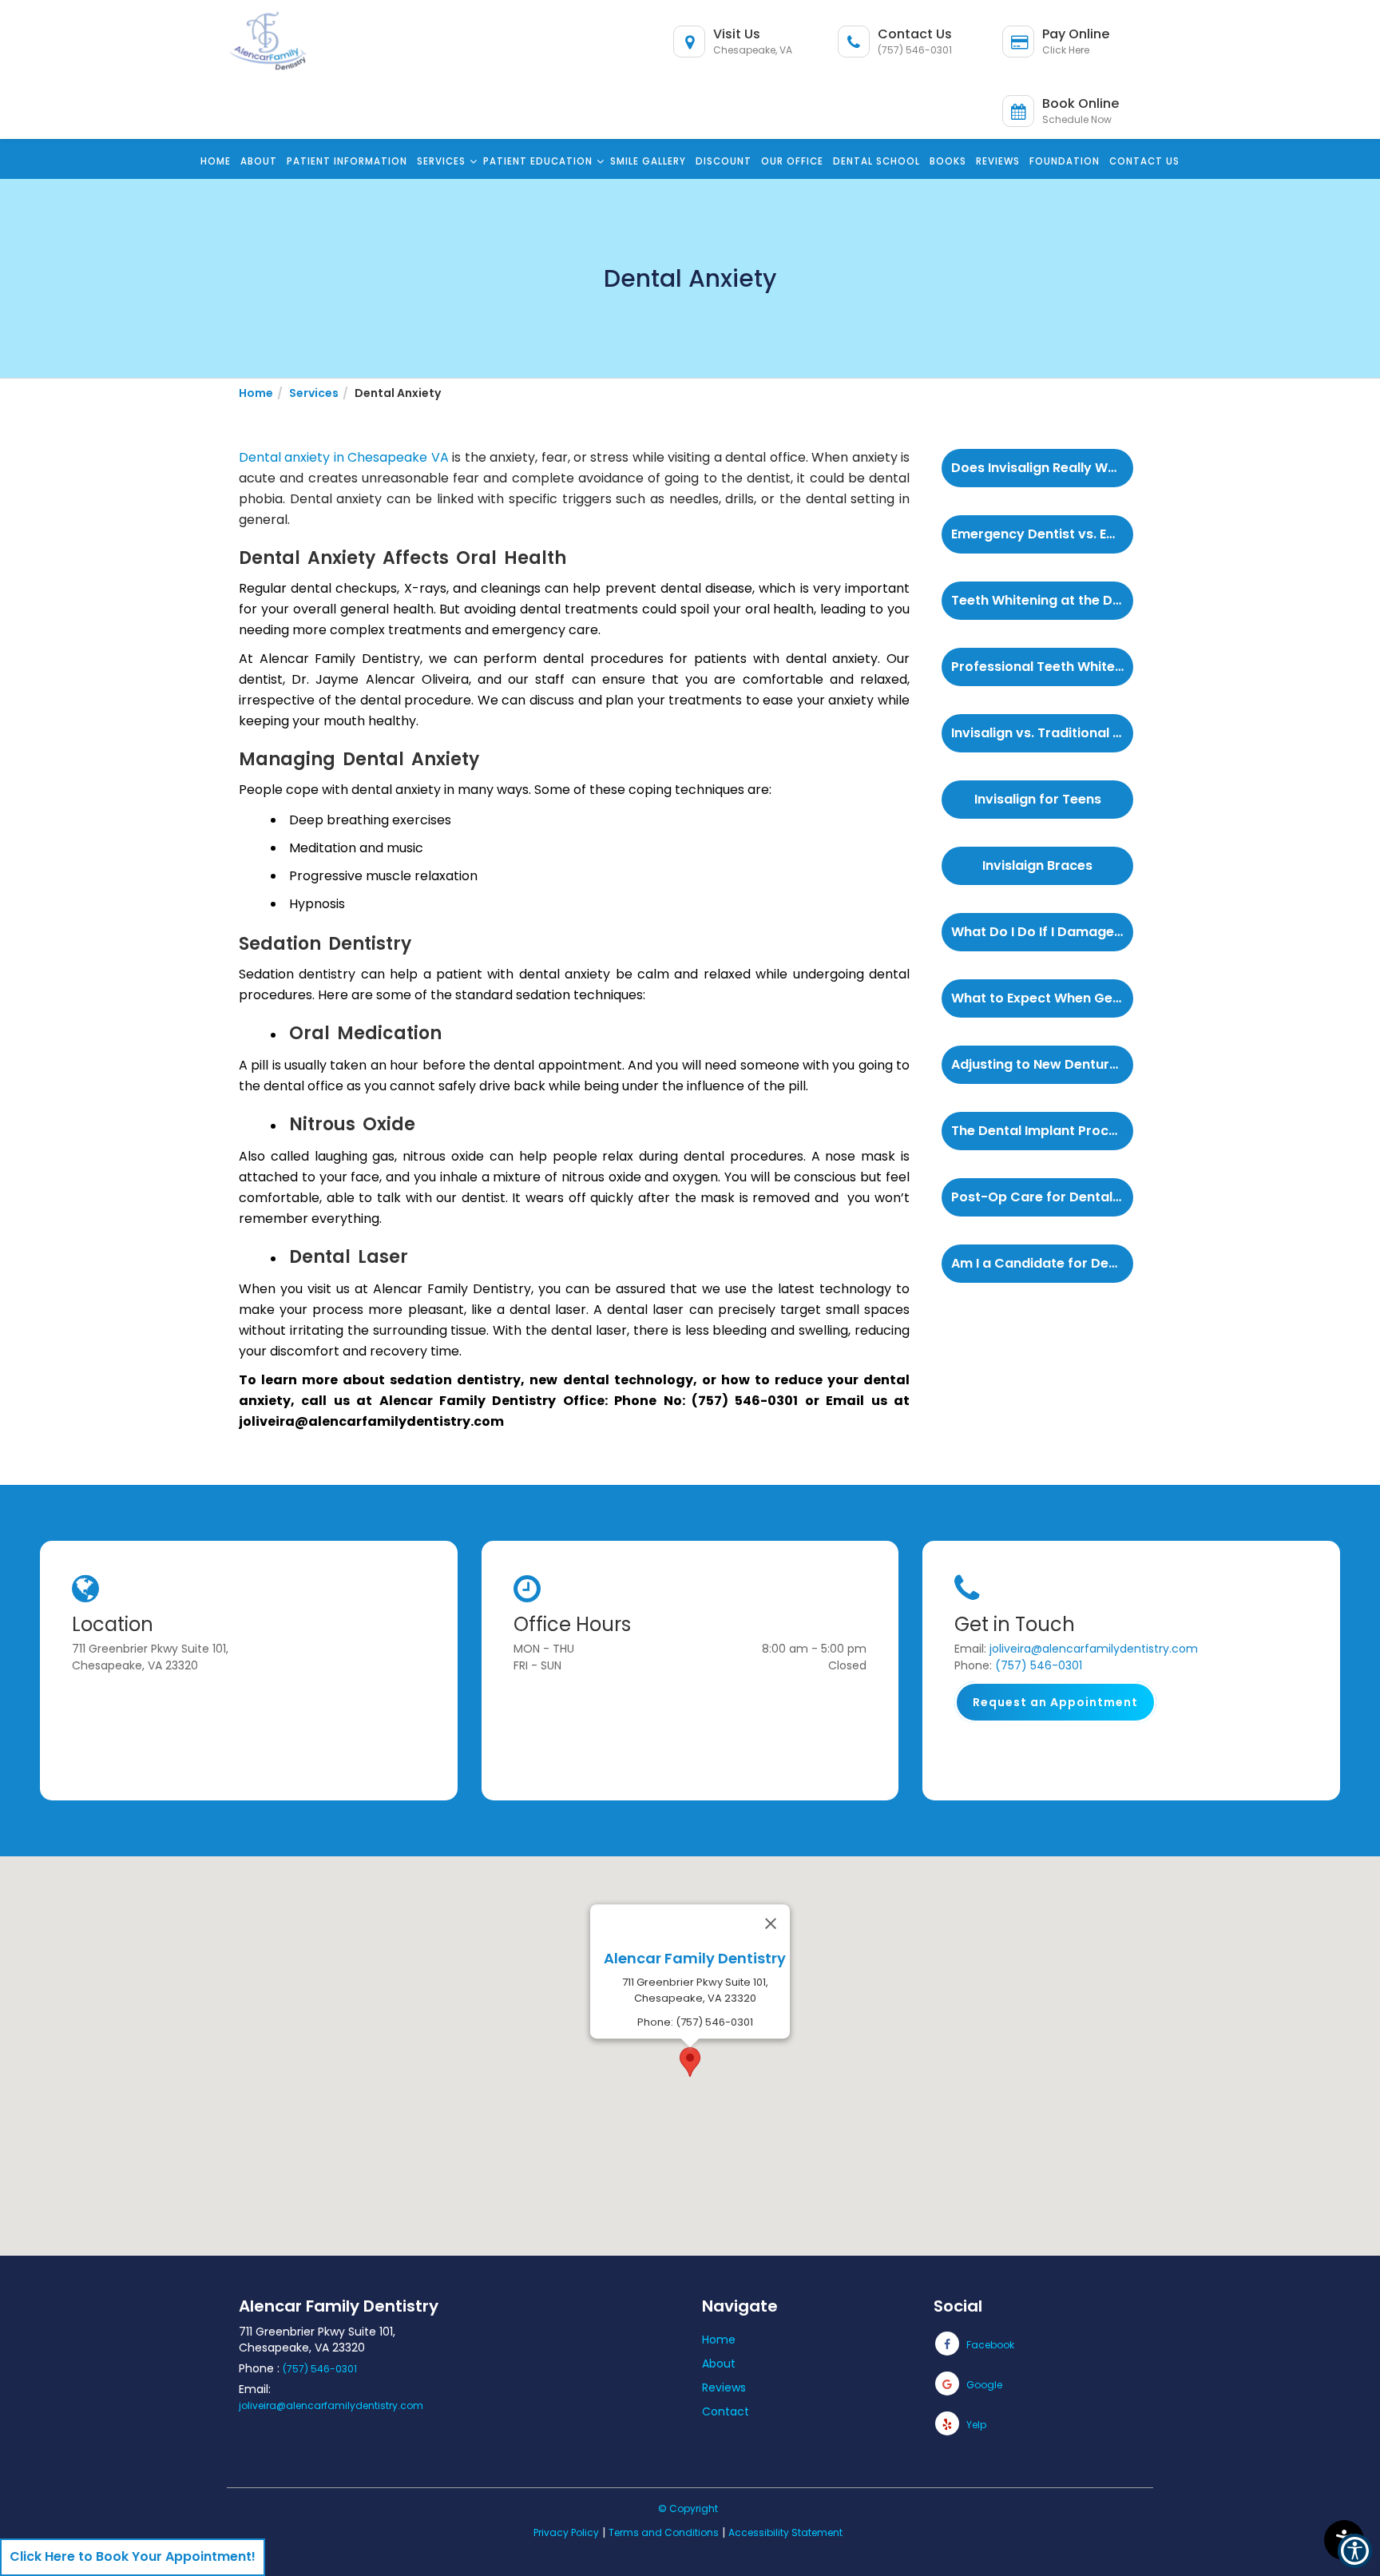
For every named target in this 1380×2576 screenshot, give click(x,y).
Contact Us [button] (1144, 161)
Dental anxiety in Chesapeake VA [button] (344, 457)
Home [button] (216, 161)
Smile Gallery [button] (648, 161)
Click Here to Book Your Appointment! (133, 2556)
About (719, 2364)
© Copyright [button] (688, 2509)
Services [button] (441, 161)
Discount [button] (724, 161)
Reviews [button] (998, 161)
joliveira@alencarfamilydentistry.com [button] (1094, 1649)
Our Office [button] (792, 161)
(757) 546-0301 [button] (1039, 1665)
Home (719, 2340)
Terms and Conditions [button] (664, 2532)
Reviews (724, 2387)
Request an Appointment (1055, 1702)
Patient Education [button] (538, 161)
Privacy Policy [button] (566, 2532)
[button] (274, 32)
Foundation (1065, 161)
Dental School (876, 161)
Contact (726, 2411)
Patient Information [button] (347, 161)
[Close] (771, 1923)
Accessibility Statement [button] (785, 2532)
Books (948, 161)
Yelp (975, 2425)
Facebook (989, 2345)
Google (983, 2385)
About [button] (259, 161)
